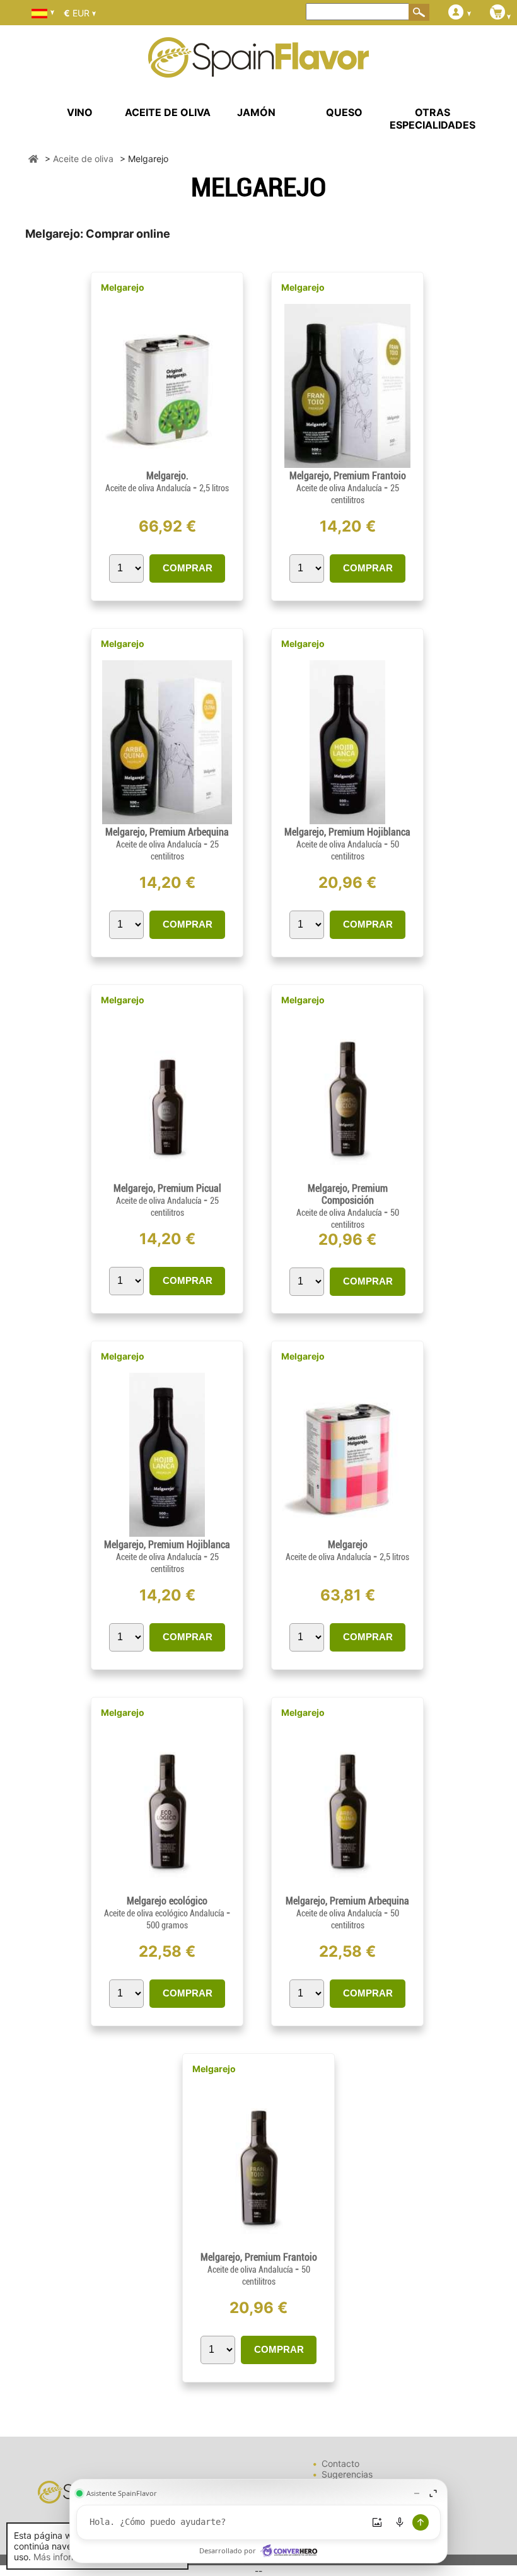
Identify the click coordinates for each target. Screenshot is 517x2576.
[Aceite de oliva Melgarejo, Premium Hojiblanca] (347, 821)
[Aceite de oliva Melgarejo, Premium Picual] (167, 1177)
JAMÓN (256, 112)
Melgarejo (123, 287)
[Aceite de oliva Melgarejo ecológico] (167, 1890)
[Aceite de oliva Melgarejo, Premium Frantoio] (347, 464)
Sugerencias (347, 2474)
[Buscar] (419, 12)
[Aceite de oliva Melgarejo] (347, 1533)
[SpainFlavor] (33, 159)
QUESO (344, 112)
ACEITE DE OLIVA (168, 112)
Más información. (68, 2557)
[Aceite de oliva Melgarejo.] (167, 464)
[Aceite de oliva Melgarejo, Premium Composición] (347, 1177)
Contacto (340, 2463)
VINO (80, 112)
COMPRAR (188, 568)
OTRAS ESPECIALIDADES (433, 119)
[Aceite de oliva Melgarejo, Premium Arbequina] (167, 821)
